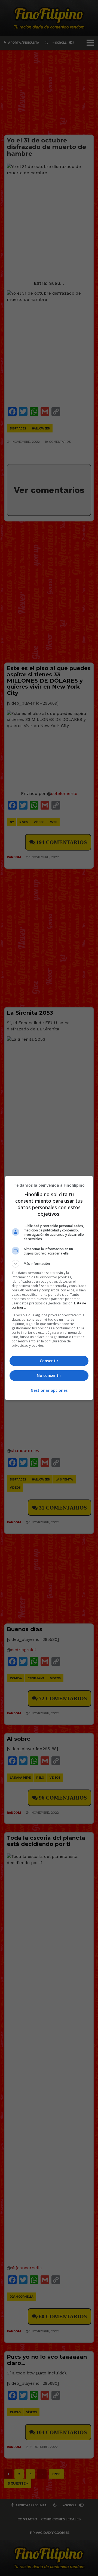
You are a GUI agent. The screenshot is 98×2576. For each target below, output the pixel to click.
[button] (49, 1264)
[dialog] (49, 1288)
